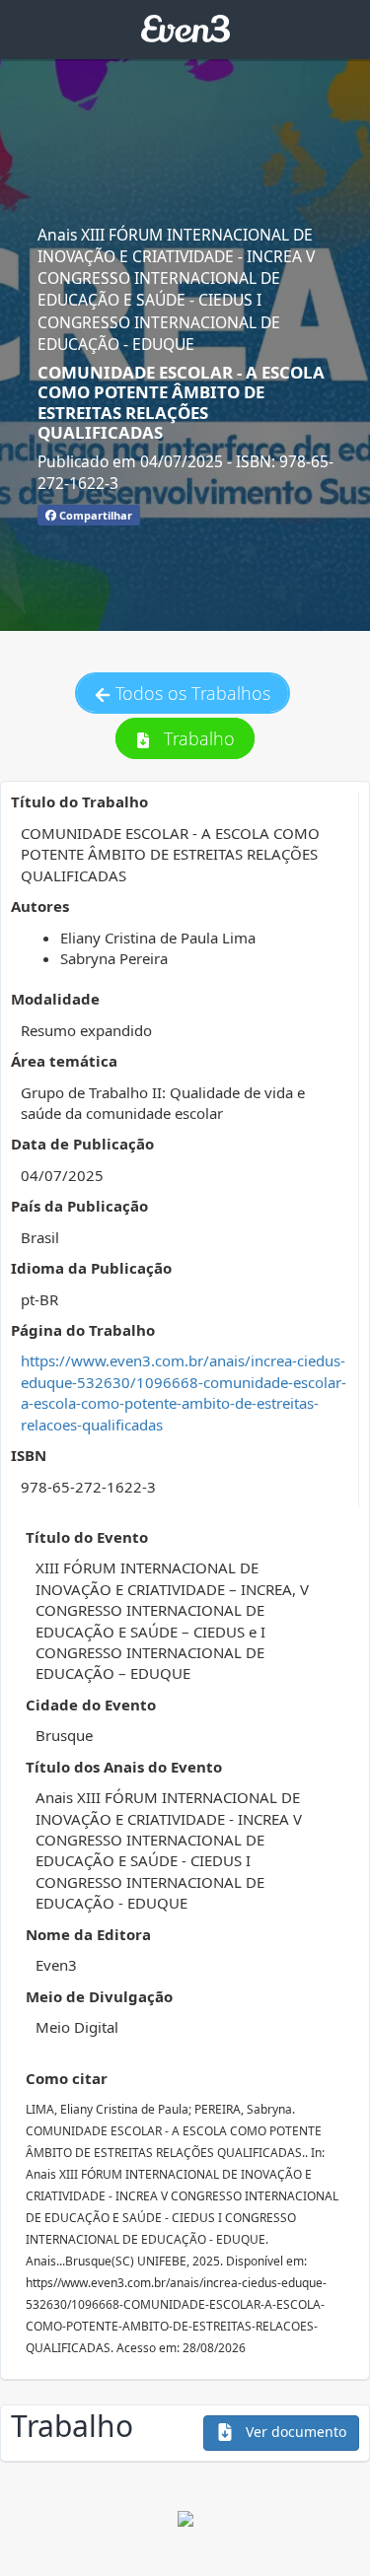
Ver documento (294, 2432)
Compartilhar (94, 515)
